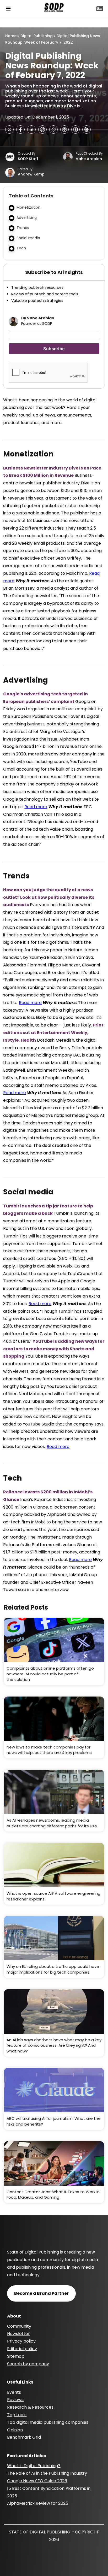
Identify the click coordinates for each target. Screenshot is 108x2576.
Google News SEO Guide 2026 (37, 2481)
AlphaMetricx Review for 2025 (38, 2503)
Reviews (15, 2400)
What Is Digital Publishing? (34, 2466)
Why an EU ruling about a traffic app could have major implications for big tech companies (53, 1969)
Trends (23, 228)
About (14, 2316)
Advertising (27, 218)
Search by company (28, 2364)
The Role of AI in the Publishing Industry (47, 2473)
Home (11, 36)
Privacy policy (21, 2341)
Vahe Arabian (89, 159)
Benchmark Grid (24, 2437)
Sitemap (16, 2356)
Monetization (28, 207)
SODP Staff (28, 159)
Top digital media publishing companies (48, 2422)
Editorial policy (22, 2349)
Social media (28, 238)
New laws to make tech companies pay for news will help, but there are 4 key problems (49, 1750)
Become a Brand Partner (41, 2293)
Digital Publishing (37, 36)
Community (19, 2326)
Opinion (15, 2430)
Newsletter (18, 2334)
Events (14, 2392)
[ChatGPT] (42, 130)
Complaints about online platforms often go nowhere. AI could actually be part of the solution (50, 1674)
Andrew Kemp (31, 174)
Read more (36, 807)
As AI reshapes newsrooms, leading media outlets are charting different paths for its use (52, 1823)
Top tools (17, 2415)
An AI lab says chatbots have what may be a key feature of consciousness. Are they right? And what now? (54, 2045)
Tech (21, 248)
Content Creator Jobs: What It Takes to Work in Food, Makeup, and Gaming (53, 2195)
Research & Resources (30, 2407)
